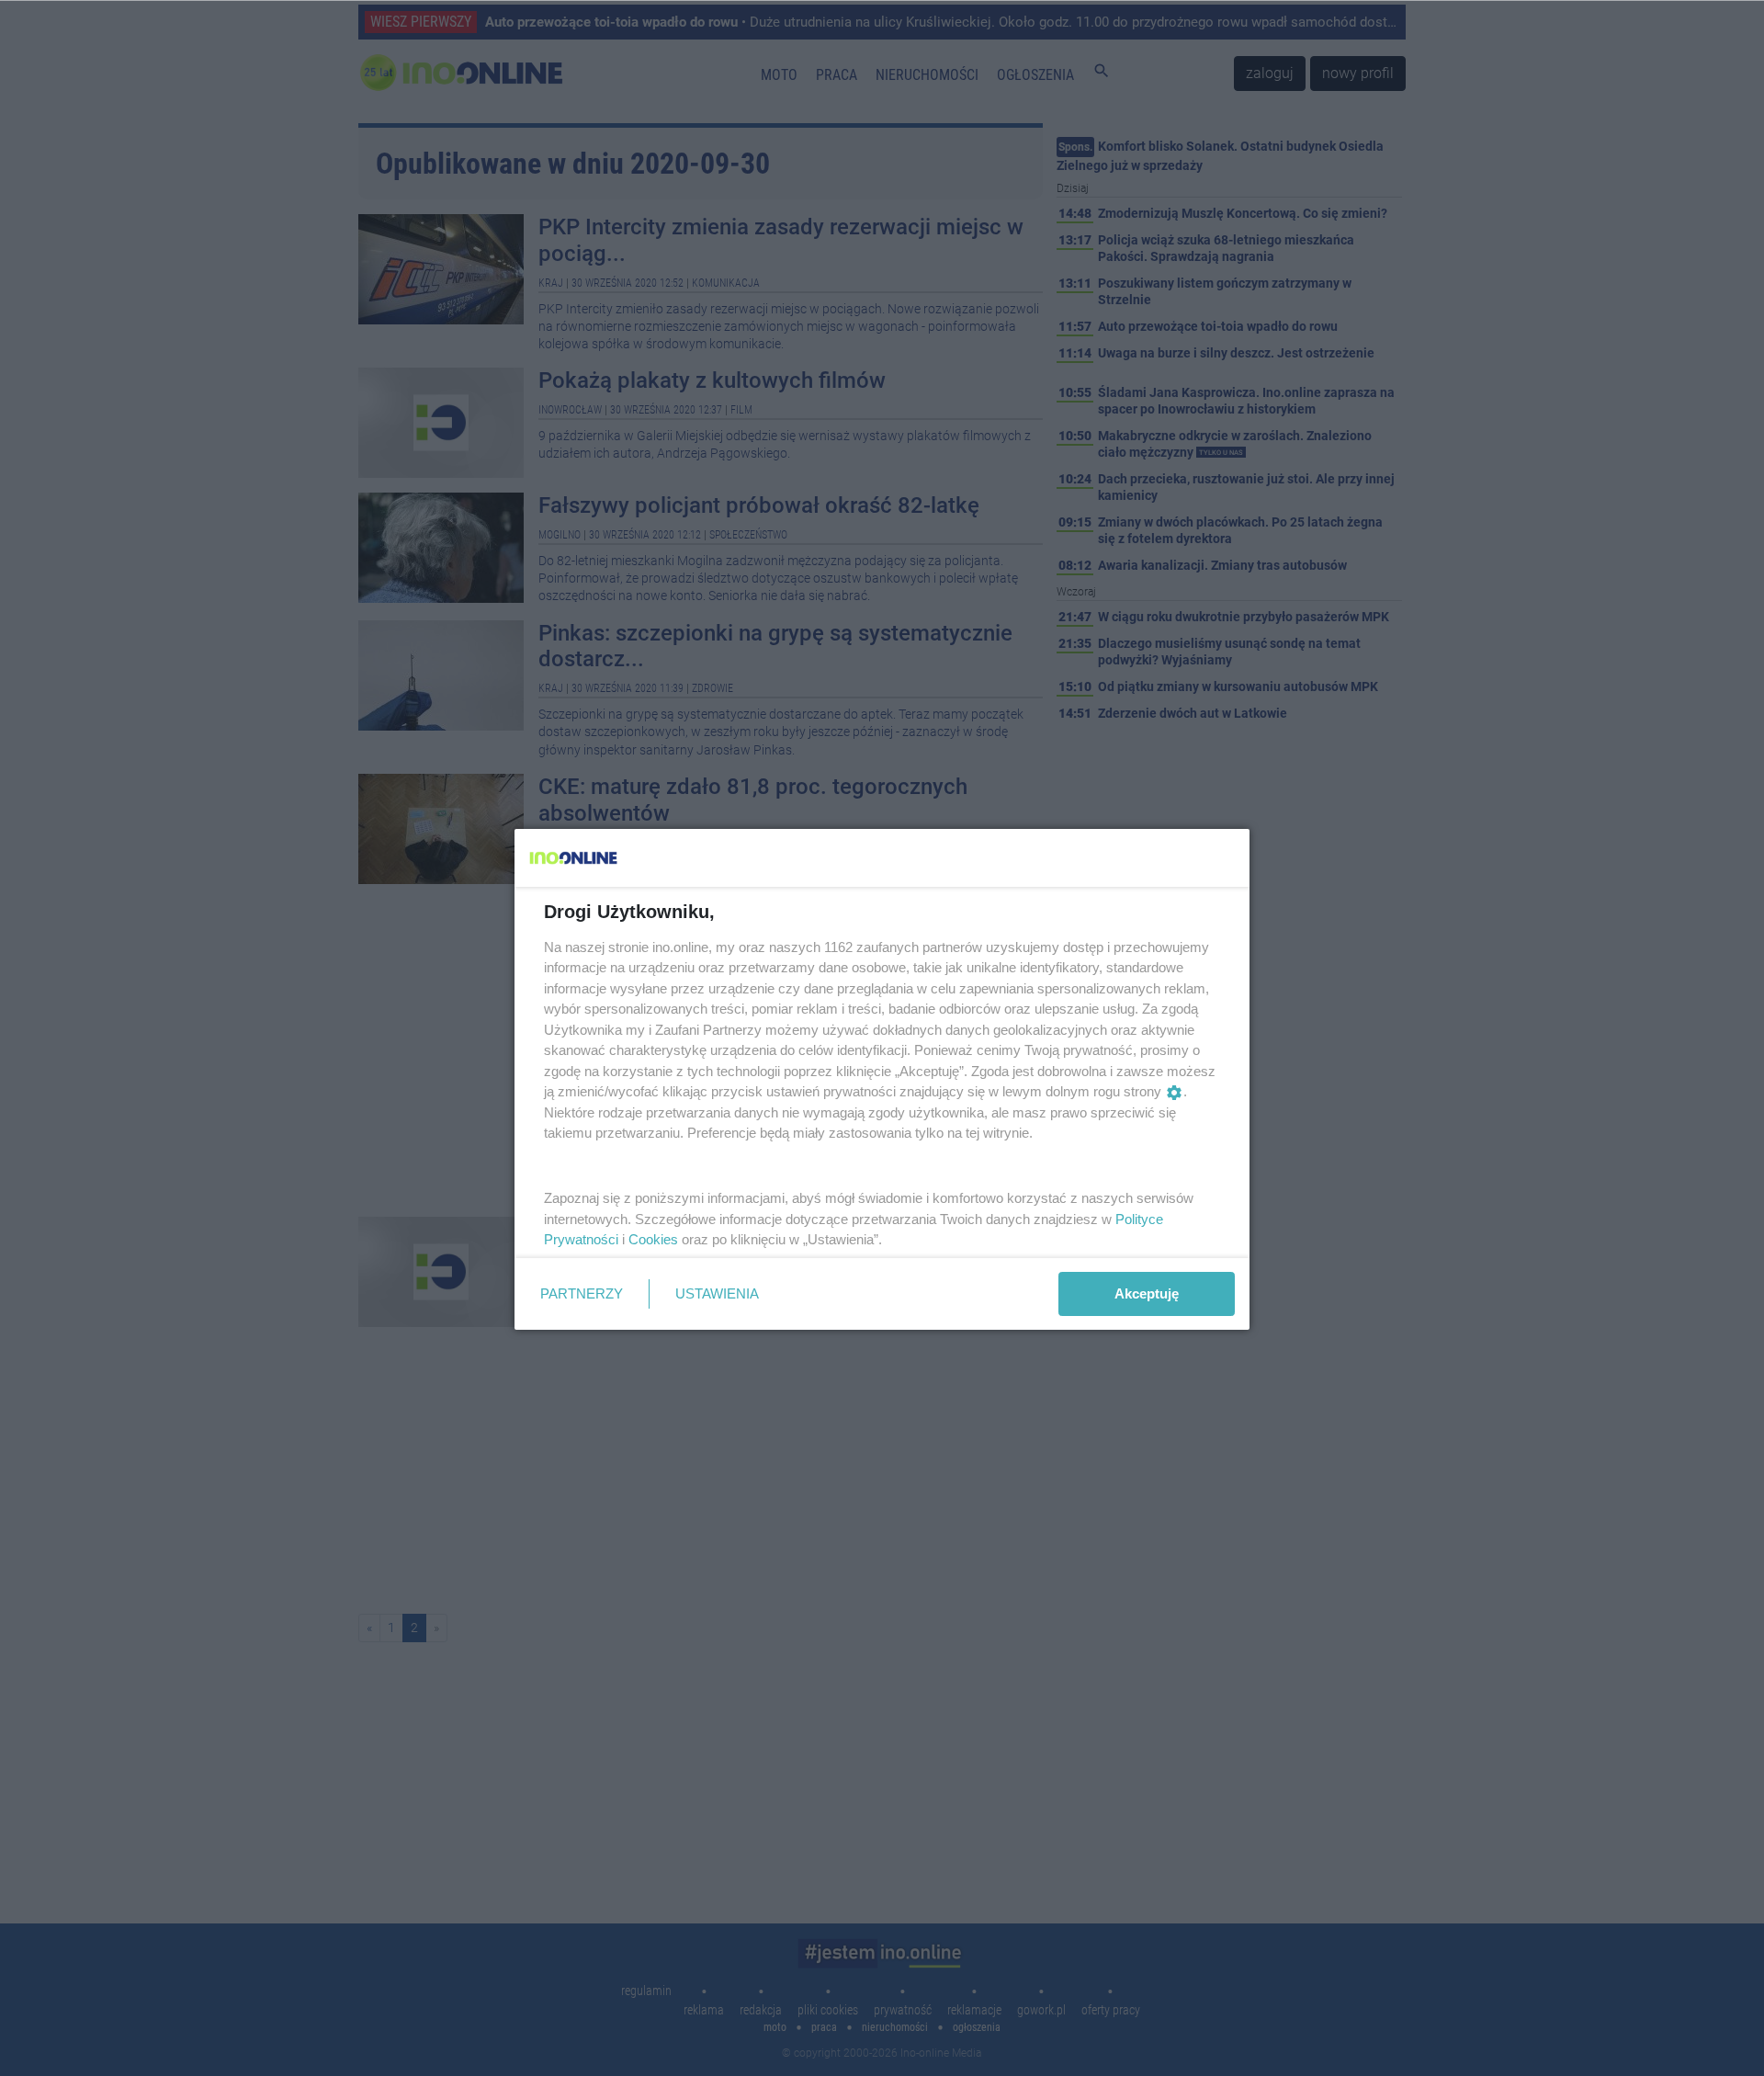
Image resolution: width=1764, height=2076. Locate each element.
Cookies (653, 1239)
